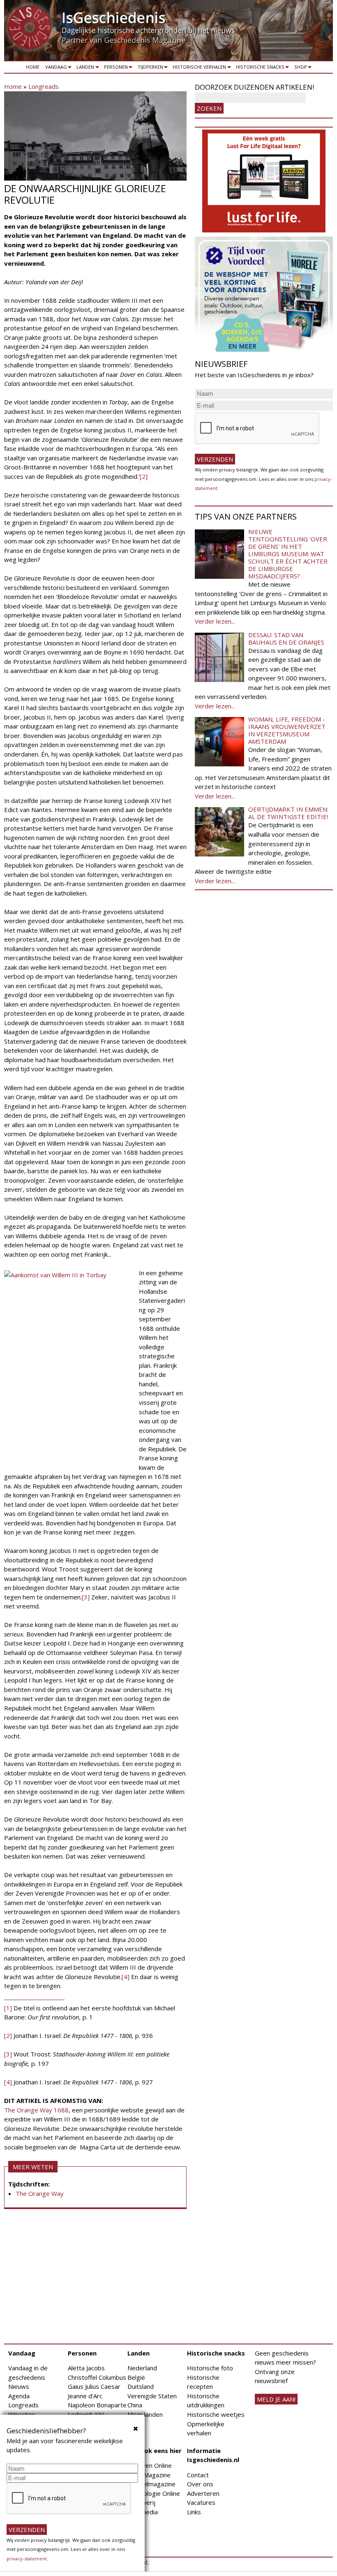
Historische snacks (259, 68)
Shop (299, 68)
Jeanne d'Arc (85, 2396)
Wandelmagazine (151, 2484)
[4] (126, 1977)
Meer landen (145, 2414)
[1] (8, 2008)
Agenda (19, 2396)
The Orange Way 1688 (36, 2110)
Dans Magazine (149, 2475)
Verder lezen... (215, 621)
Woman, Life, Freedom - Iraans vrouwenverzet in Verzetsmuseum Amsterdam (287, 730)
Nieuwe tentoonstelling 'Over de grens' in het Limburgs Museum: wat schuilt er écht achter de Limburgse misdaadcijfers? (288, 554)
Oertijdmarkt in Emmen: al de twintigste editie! (288, 813)
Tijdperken (149, 68)
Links (194, 2512)
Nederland (142, 2368)
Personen (114, 68)
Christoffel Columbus (97, 2377)
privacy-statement (27, 2559)
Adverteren (203, 2493)
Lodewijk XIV (86, 2414)
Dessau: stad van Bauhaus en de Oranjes (286, 638)
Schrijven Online (150, 2465)
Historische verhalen (198, 68)
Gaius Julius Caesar (94, 2386)
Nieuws (19, 2386)
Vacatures (201, 2502)
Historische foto (210, 2368)
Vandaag (55, 68)
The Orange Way (40, 2193)
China (135, 2405)
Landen (84, 68)
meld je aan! (276, 2399)
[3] (86, 1597)
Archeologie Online (154, 2493)
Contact (198, 2475)
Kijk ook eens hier (155, 2451)
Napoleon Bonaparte (97, 2405)
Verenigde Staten (152, 2396)
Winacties (22, 2414)
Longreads (44, 86)
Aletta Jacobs (86, 2368)
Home (33, 67)
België (136, 2377)
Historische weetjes (216, 2414)
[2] (144, 476)
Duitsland (141, 2386)
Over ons (200, 2484)
